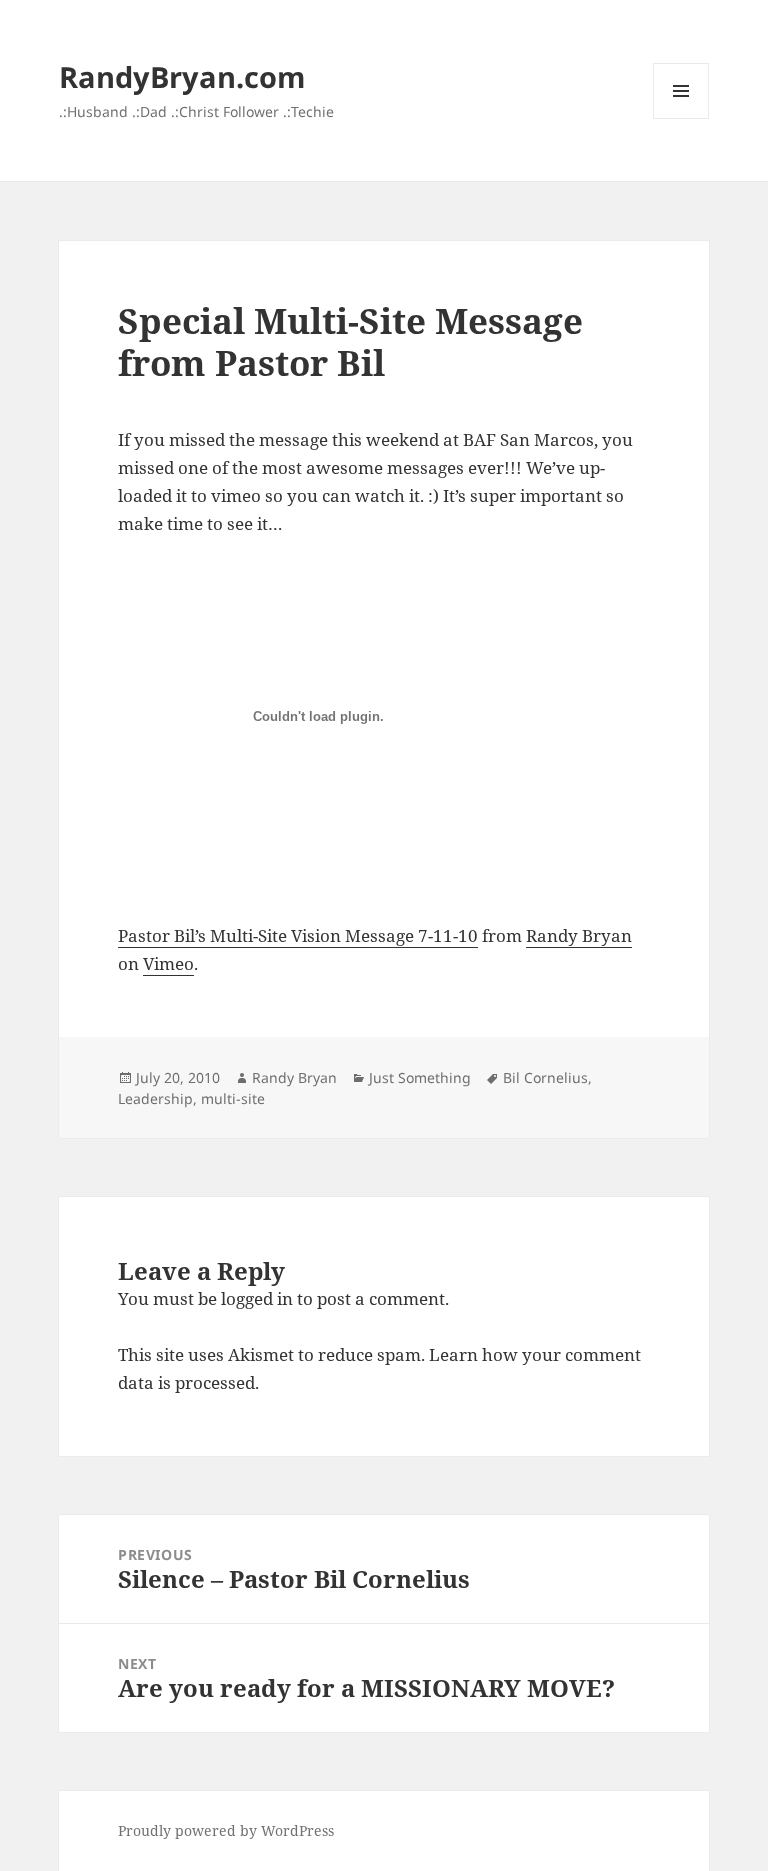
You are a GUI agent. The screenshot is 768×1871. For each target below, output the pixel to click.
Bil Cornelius (545, 1077)
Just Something (420, 1077)
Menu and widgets (681, 118)
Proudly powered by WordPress (226, 1830)
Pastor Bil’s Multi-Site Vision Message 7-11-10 (298, 935)
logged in (257, 1298)
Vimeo (168, 963)
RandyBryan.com (182, 76)
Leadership (155, 1098)
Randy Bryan (579, 935)
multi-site (233, 1098)
